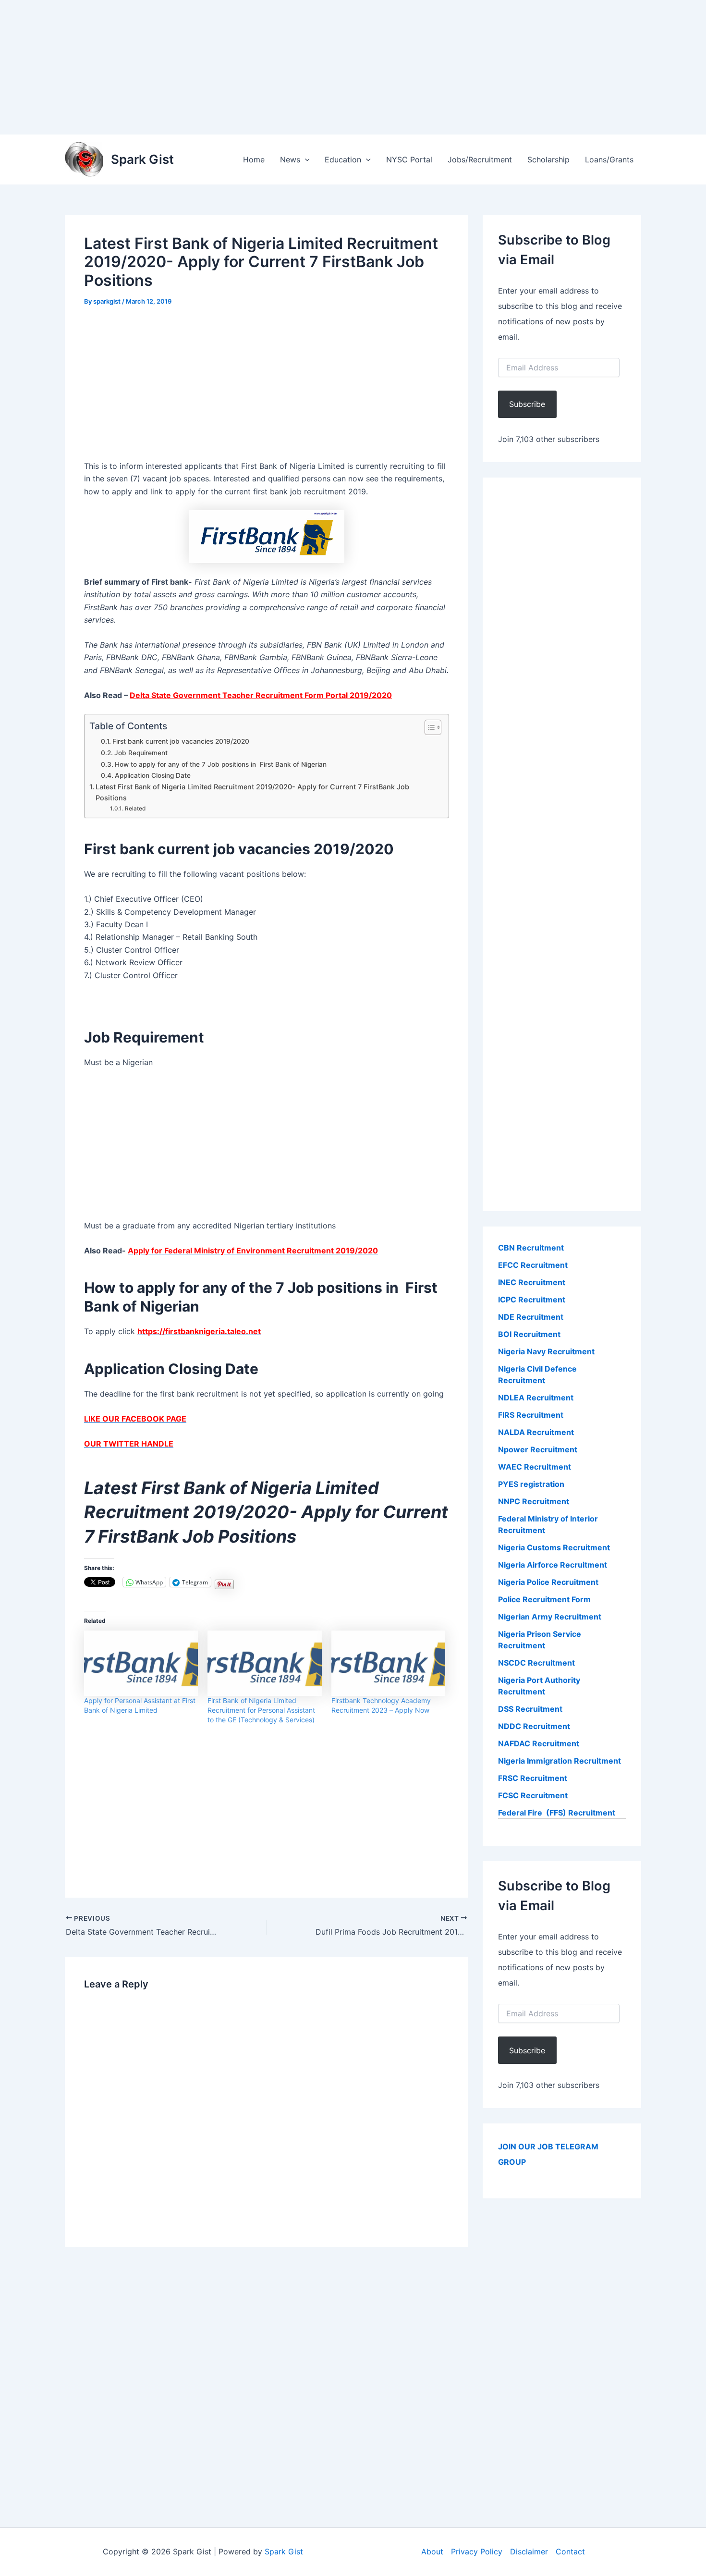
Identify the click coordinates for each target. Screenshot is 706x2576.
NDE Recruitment (531, 1317)
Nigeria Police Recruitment (548, 1582)
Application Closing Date (153, 775)
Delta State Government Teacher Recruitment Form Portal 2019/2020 (261, 695)
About (432, 2551)
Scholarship (548, 159)
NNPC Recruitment (534, 1501)
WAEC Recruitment (535, 1467)
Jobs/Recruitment (480, 159)
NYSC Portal (409, 159)
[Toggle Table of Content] (428, 727)
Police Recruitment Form (544, 1599)
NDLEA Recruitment (536, 1398)
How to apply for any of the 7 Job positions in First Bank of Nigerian (221, 764)
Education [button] (343, 159)
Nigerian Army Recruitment (550, 1617)
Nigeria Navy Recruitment (546, 1351)
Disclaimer (529, 2551)
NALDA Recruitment (536, 1432)
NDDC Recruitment (534, 1726)
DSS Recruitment (530, 1709)
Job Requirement (141, 753)
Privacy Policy (477, 2551)
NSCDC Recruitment (536, 1663)
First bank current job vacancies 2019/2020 (181, 741)
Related (135, 809)
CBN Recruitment (531, 1248)
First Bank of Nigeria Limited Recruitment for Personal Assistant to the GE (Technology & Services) (261, 1710)
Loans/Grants (609, 159)
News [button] (290, 159)
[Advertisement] (288, 67)
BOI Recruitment (529, 1334)
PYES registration (531, 1484)
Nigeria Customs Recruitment (554, 1547)
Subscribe (527, 404)
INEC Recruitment (532, 1282)
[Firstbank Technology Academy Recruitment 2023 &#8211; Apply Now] (388, 1663)
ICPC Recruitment (532, 1300)
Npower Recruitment (538, 1449)
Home (254, 159)
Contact (570, 2551)
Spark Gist (142, 159)
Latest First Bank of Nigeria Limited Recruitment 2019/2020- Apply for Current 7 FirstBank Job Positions (252, 792)
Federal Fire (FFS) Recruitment (557, 1813)
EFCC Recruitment (533, 1265)
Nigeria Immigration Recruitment (560, 1761)
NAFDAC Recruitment (539, 1743)
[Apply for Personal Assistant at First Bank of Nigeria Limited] (141, 1663)
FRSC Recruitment (533, 1778)
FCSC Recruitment (533, 1795)
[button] (305, 159)
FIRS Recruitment (532, 1415)
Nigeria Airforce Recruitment (553, 1565)
